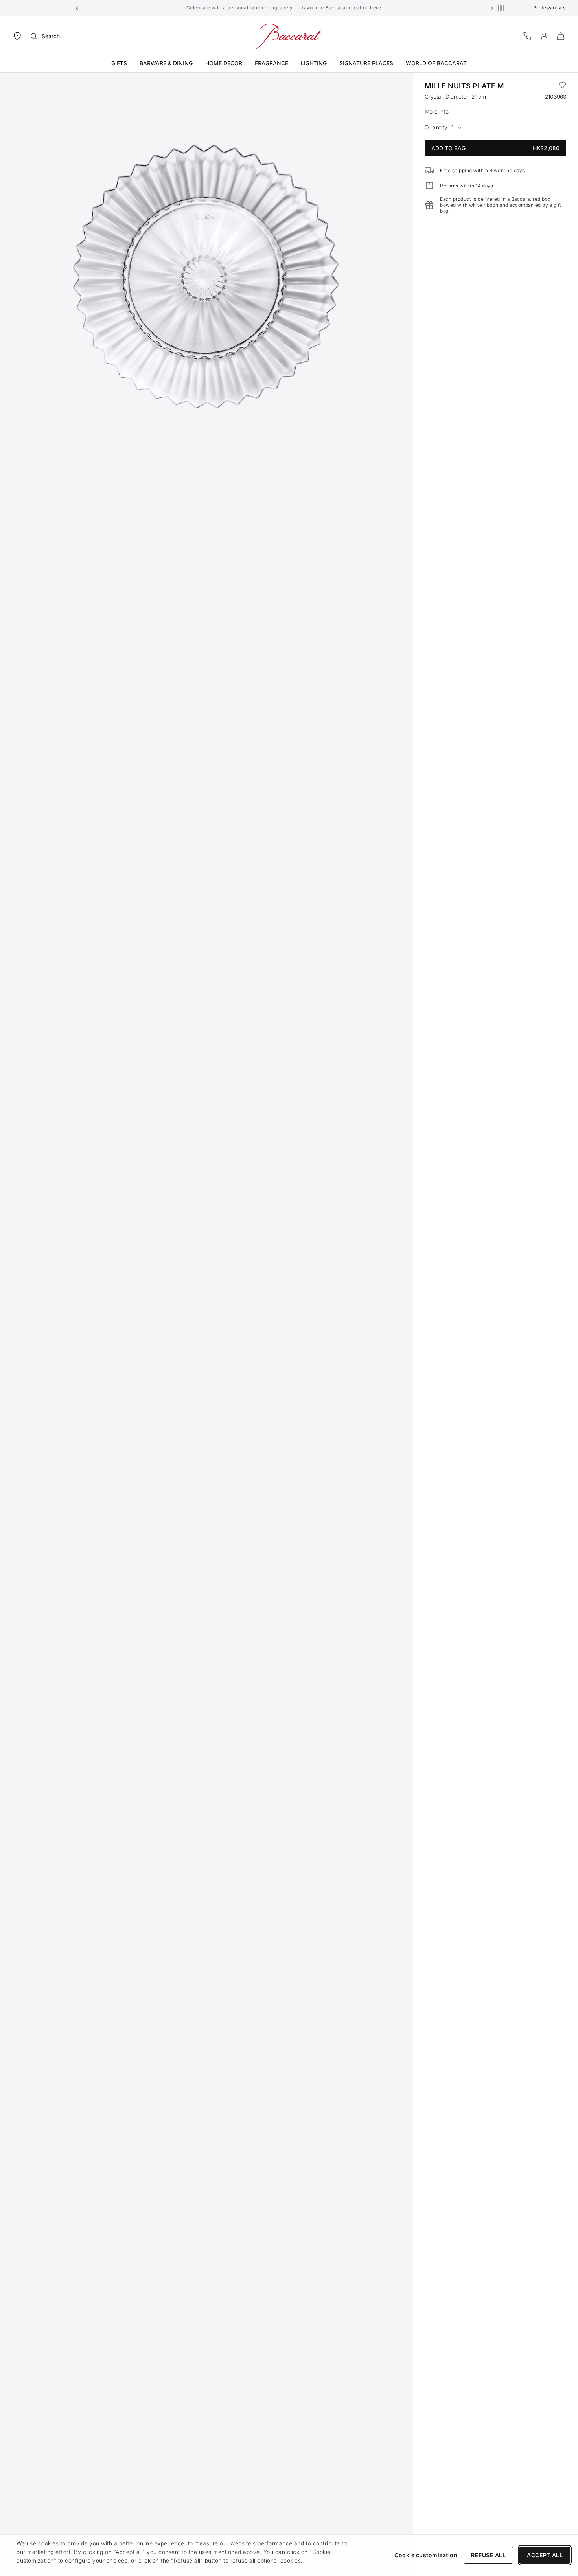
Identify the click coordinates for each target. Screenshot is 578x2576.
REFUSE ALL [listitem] (488, 2555)
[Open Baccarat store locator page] (17, 36)
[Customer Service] (528, 36)
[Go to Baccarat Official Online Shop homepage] (289, 36)
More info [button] (437, 111)
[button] (77, 8)
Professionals (549, 8)
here (376, 8)
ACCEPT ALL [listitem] (545, 2555)
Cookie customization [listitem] (426, 2555)
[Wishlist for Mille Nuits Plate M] (562, 86)
